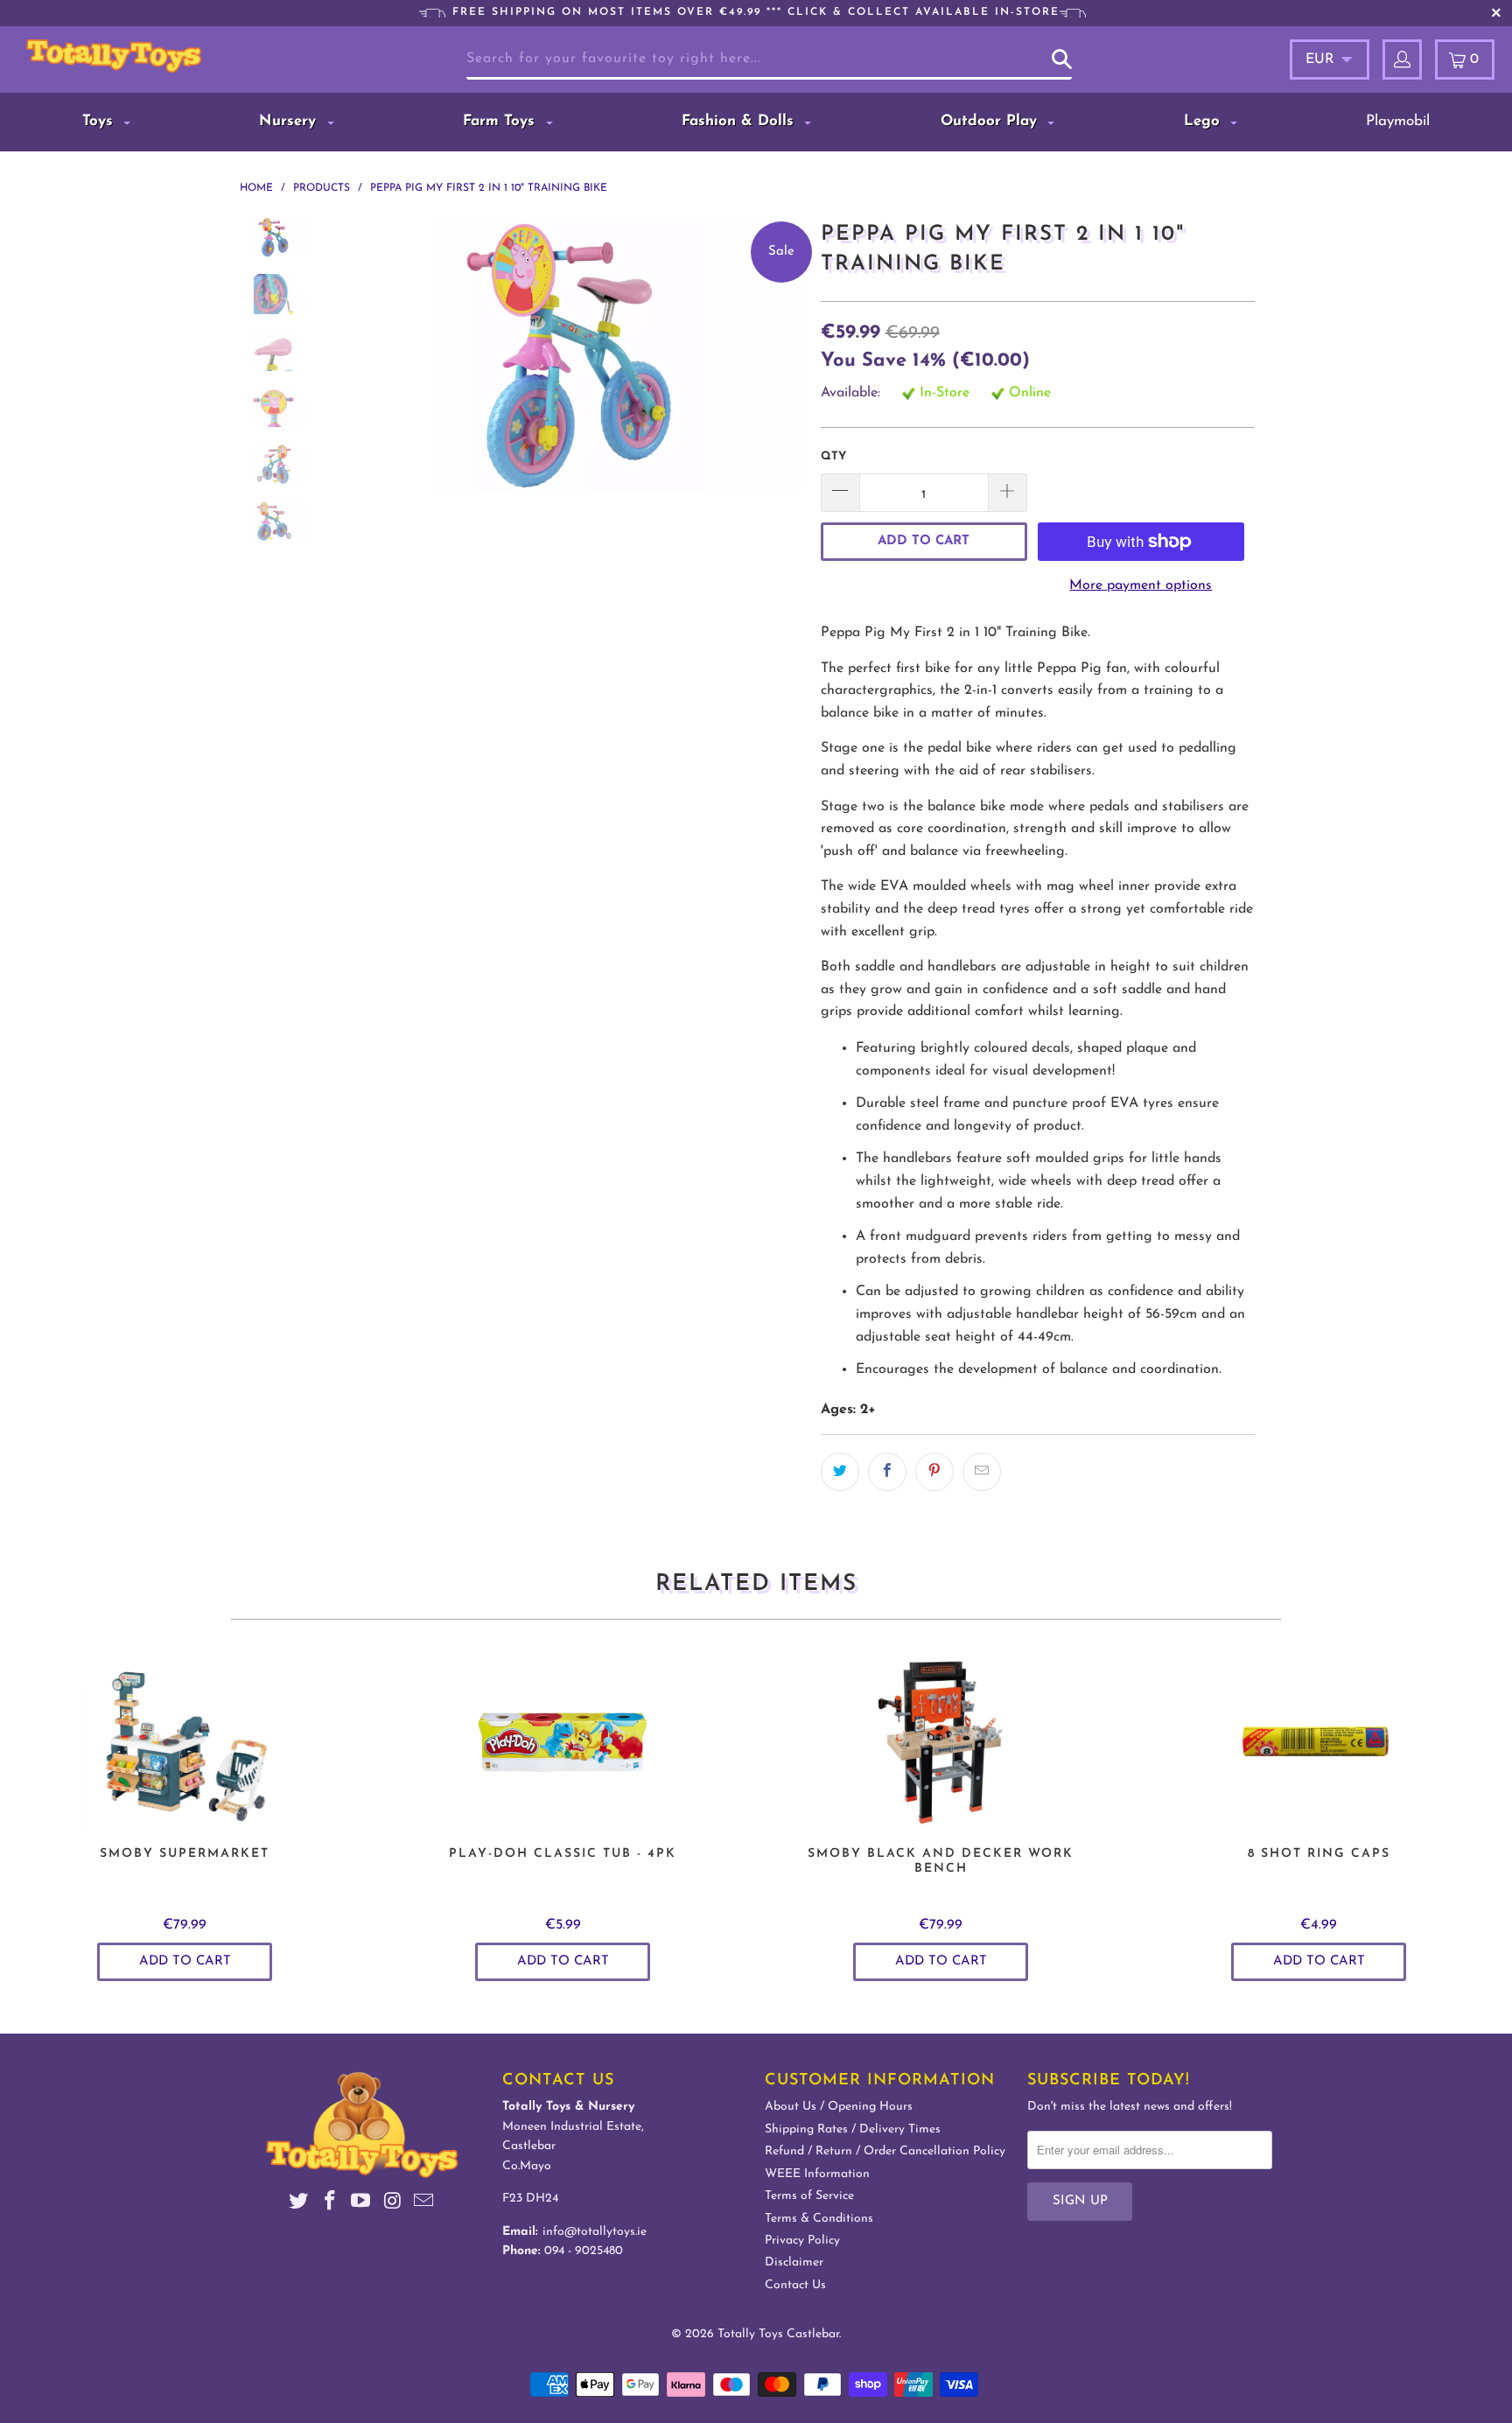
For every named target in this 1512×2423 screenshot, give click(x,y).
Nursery (290, 121)
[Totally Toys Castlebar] (138, 56)
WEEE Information (817, 2174)
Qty (833, 456)
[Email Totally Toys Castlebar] (424, 2204)
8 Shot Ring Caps (1319, 1742)
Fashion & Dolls (740, 121)
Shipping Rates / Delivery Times (853, 2129)
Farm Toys (501, 121)
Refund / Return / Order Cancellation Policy (885, 2151)
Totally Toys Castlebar (778, 2334)
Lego (1204, 121)
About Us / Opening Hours (839, 2107)
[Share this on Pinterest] (934, 1472)
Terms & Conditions (819, 2219)
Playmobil (1398, 121)
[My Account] (1402, 60)
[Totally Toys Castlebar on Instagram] (393, 2204)
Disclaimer (794, 2262)
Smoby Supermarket (185, 1742)
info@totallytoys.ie (595, 2232)
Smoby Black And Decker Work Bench (941, 1742)
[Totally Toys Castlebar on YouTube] (361, 2204)
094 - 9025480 (584, 2251)
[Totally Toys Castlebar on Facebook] (330, 2204)
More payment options (1141, 585)
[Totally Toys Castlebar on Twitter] (299, 2204)
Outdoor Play (991, 121)
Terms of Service (809, 2196)
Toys (100, 121)
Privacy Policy (802, 2241)
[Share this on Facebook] (887, 1472)
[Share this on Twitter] (840, 1472)
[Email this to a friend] (982, 1472)
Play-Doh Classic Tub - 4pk (563, 1742)
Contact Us (795, 2285)
